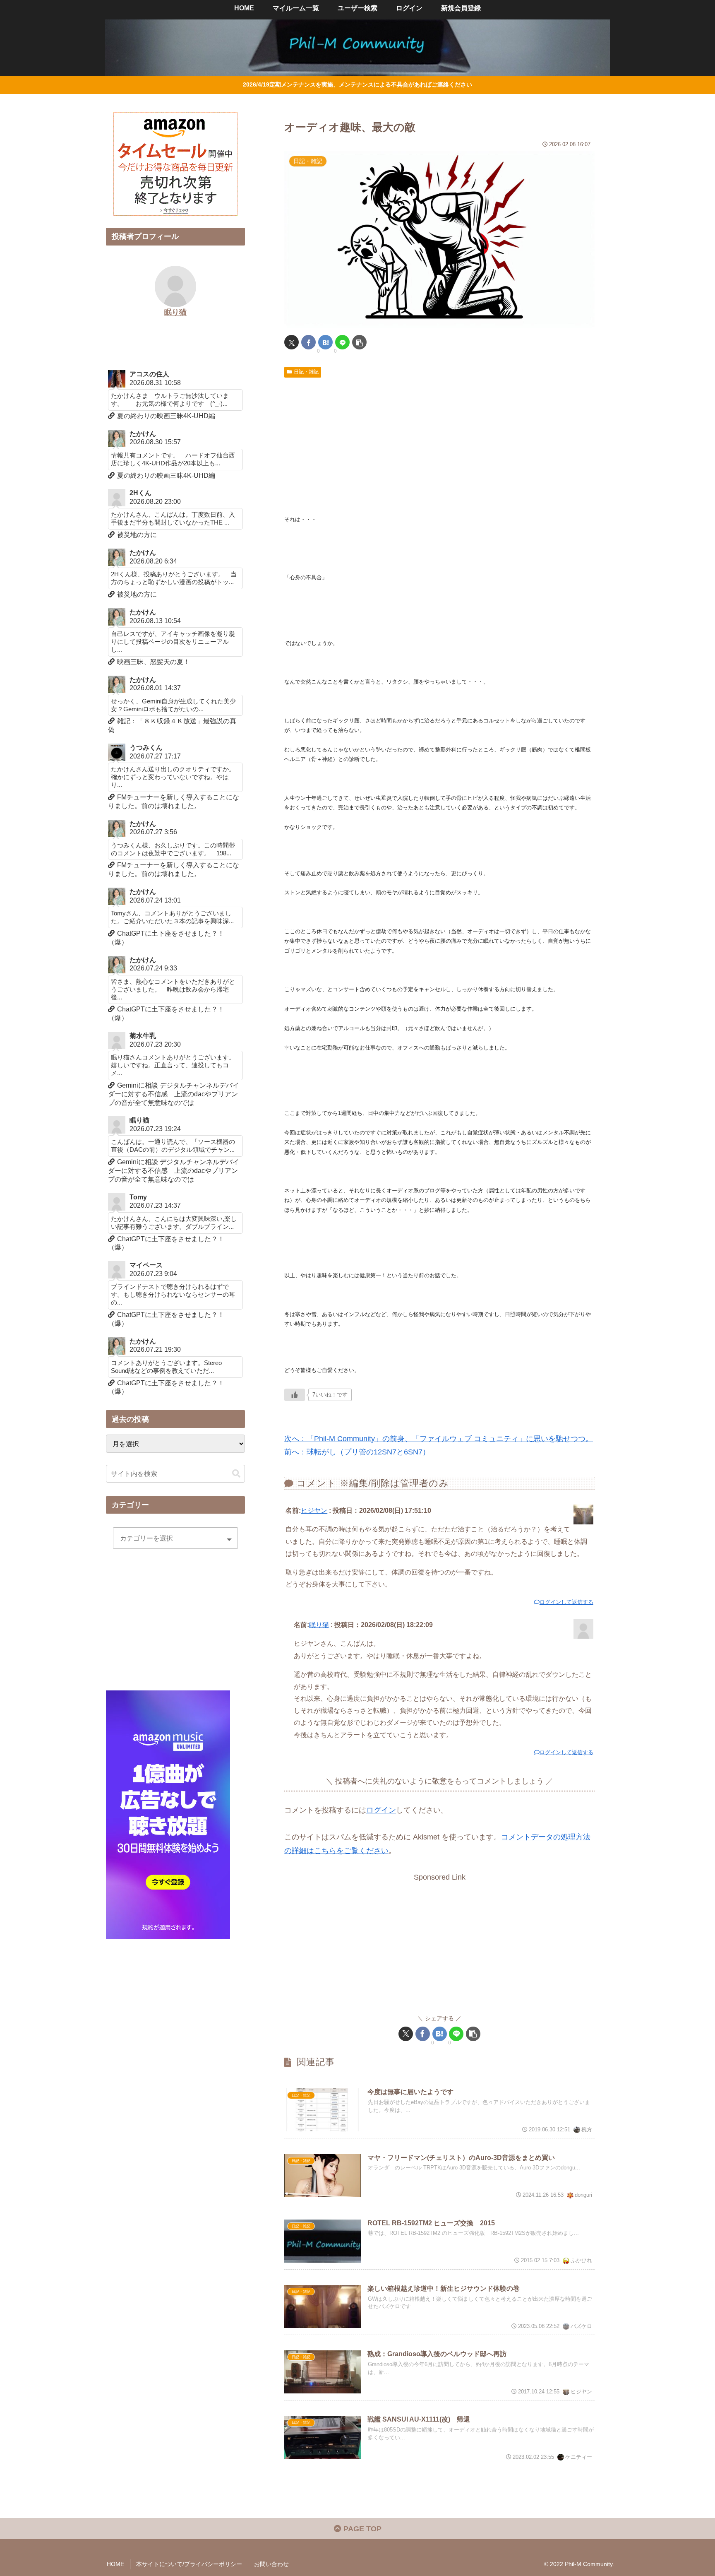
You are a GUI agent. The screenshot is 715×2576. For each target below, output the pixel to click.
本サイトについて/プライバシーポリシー (189, 2564)
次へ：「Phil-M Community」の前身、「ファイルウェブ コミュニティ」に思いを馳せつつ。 (439, 1439)
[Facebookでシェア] (308, 342)
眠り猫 (319, 1625)
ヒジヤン (314, 1510)
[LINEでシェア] (342, 342)
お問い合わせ (271, 2564)
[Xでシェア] (292, 342)
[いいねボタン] (295, 1395)
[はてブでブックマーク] (325, 342)
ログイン (381, 1810)
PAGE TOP (361, 2529)
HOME (115, 2564)
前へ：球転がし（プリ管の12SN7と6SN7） (357, 1452)
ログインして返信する (566, 1602)
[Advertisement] (439, 443)
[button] (359, 342)
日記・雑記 (306, 372)
